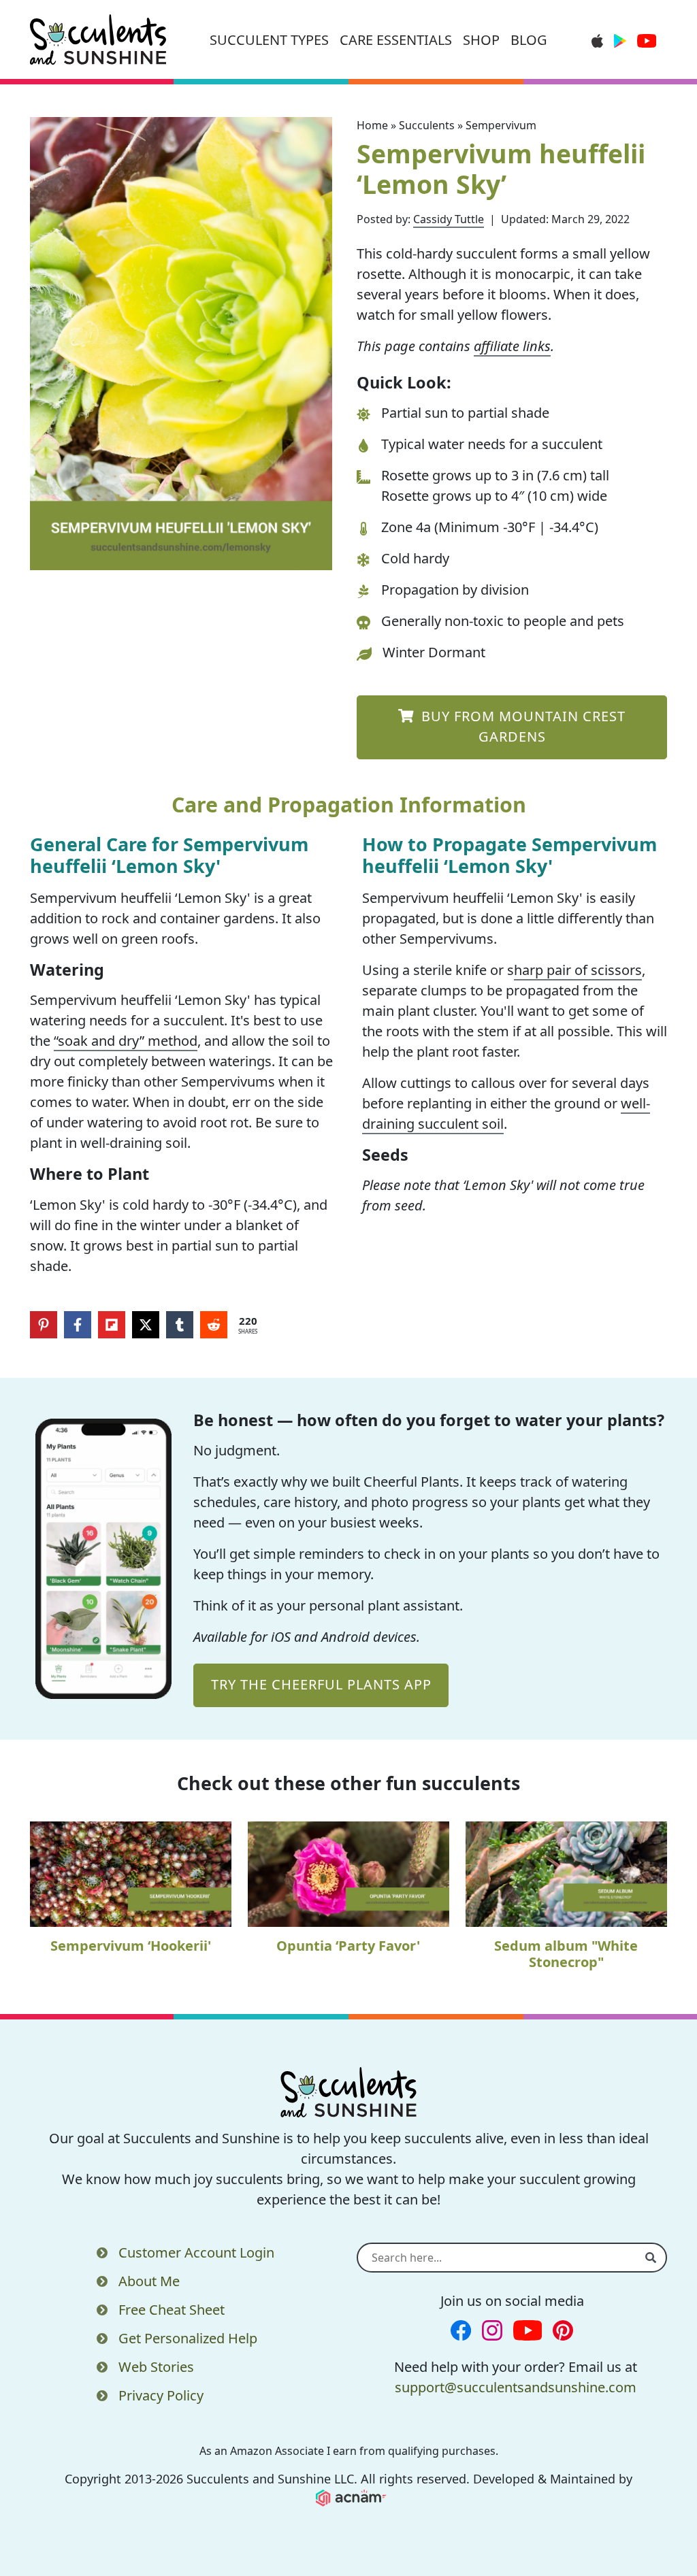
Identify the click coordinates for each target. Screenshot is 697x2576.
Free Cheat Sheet (172, 2310)
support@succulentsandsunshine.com (516, 2387)
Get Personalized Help (188, 2338)
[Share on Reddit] (214, 1325)
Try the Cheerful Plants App (321, 1684)
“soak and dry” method (126, 1041)
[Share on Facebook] (78, 1325)
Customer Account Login (196, 2252)
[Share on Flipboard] (112, 1325)
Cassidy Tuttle (449, 219)
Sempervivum (501, 125)
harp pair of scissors (578, 970)
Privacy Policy (161, 2395)
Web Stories (156, 2367)
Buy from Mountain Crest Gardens (521, 726)
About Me (149, 2281)
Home (372, 125)
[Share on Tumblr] (180, 1325)
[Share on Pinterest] (44, 1325)
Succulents (427, 125)
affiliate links (512, 346)
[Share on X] (146, 1325)
